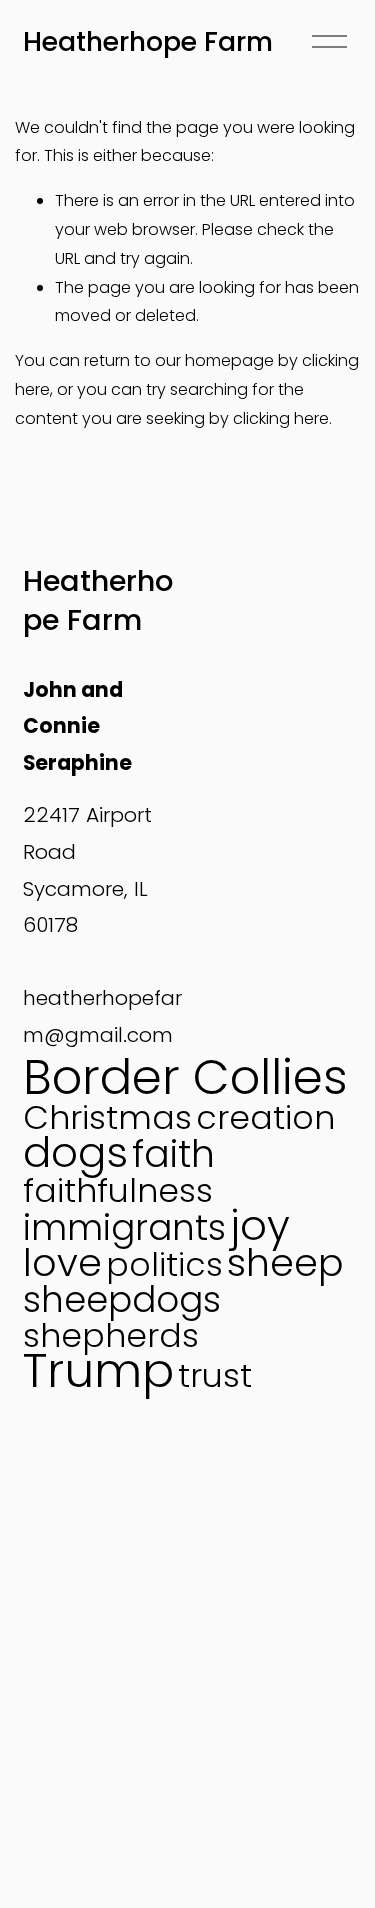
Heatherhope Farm (148, 41)
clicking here (281, 418)
